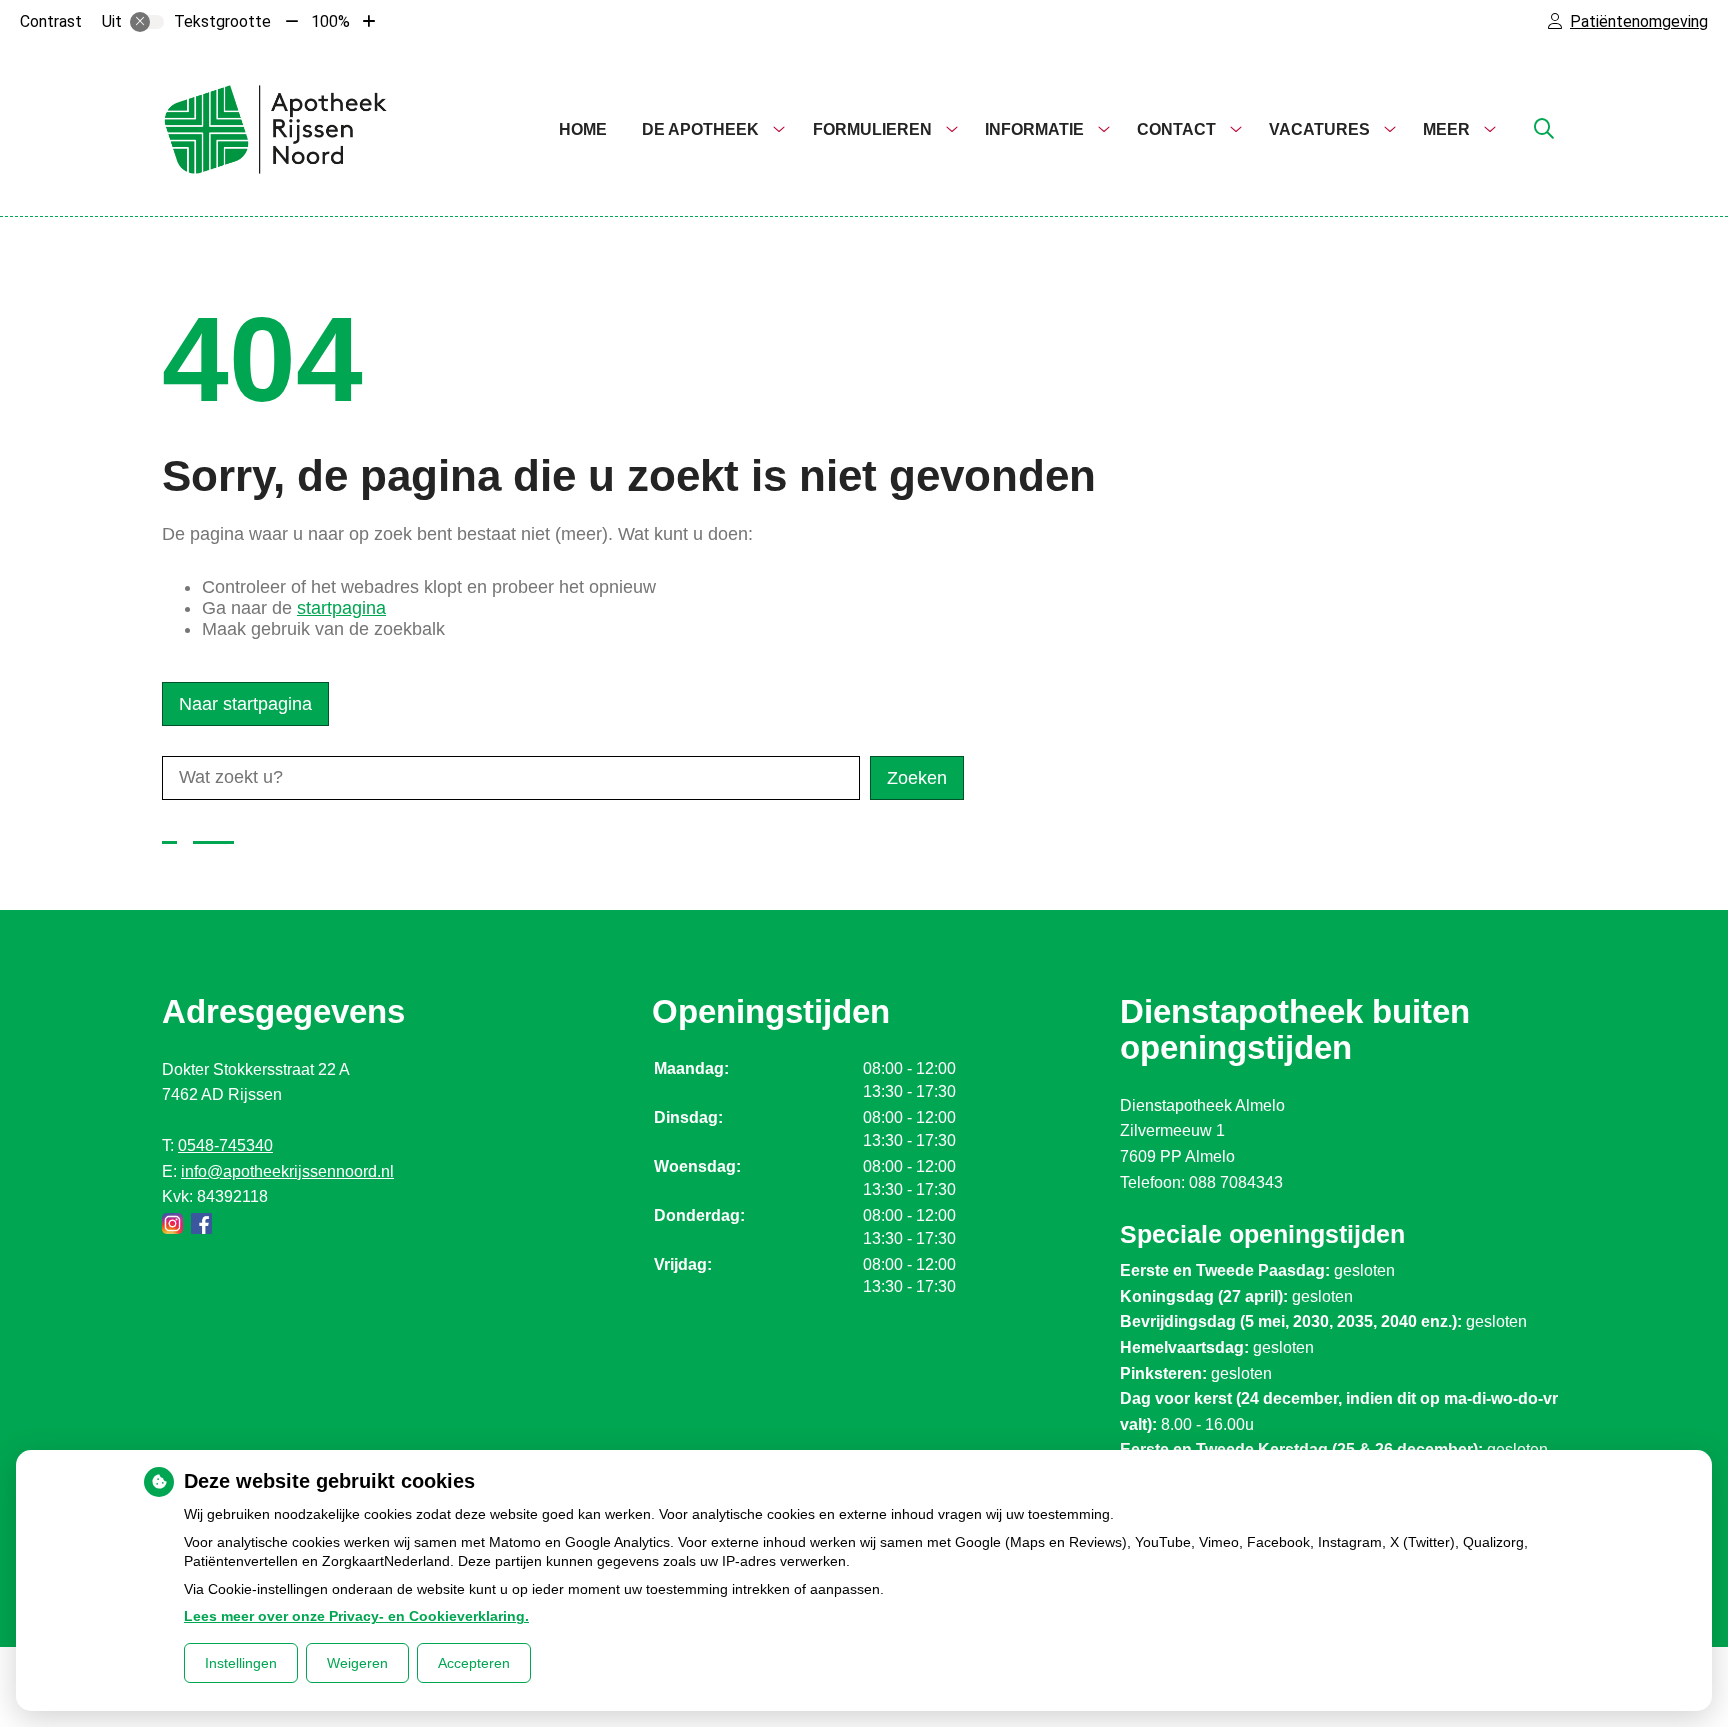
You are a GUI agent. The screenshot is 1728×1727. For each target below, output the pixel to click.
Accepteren (474, 1663)
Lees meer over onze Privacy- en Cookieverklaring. (356, 1616)
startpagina (341, 608)
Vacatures (1319, 129)
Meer (1446, 129)
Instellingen (241, 1663)
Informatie (1034, 129)
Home (583, 129)
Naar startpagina (245, 704)
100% (330, 21)
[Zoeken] (1544, 130)
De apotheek (700, 129)
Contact (1176, 129)
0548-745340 (225, 1145)
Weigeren (357, 1663)
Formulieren (872, 129)
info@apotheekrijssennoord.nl (287, 1171)
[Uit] (147, 22)
